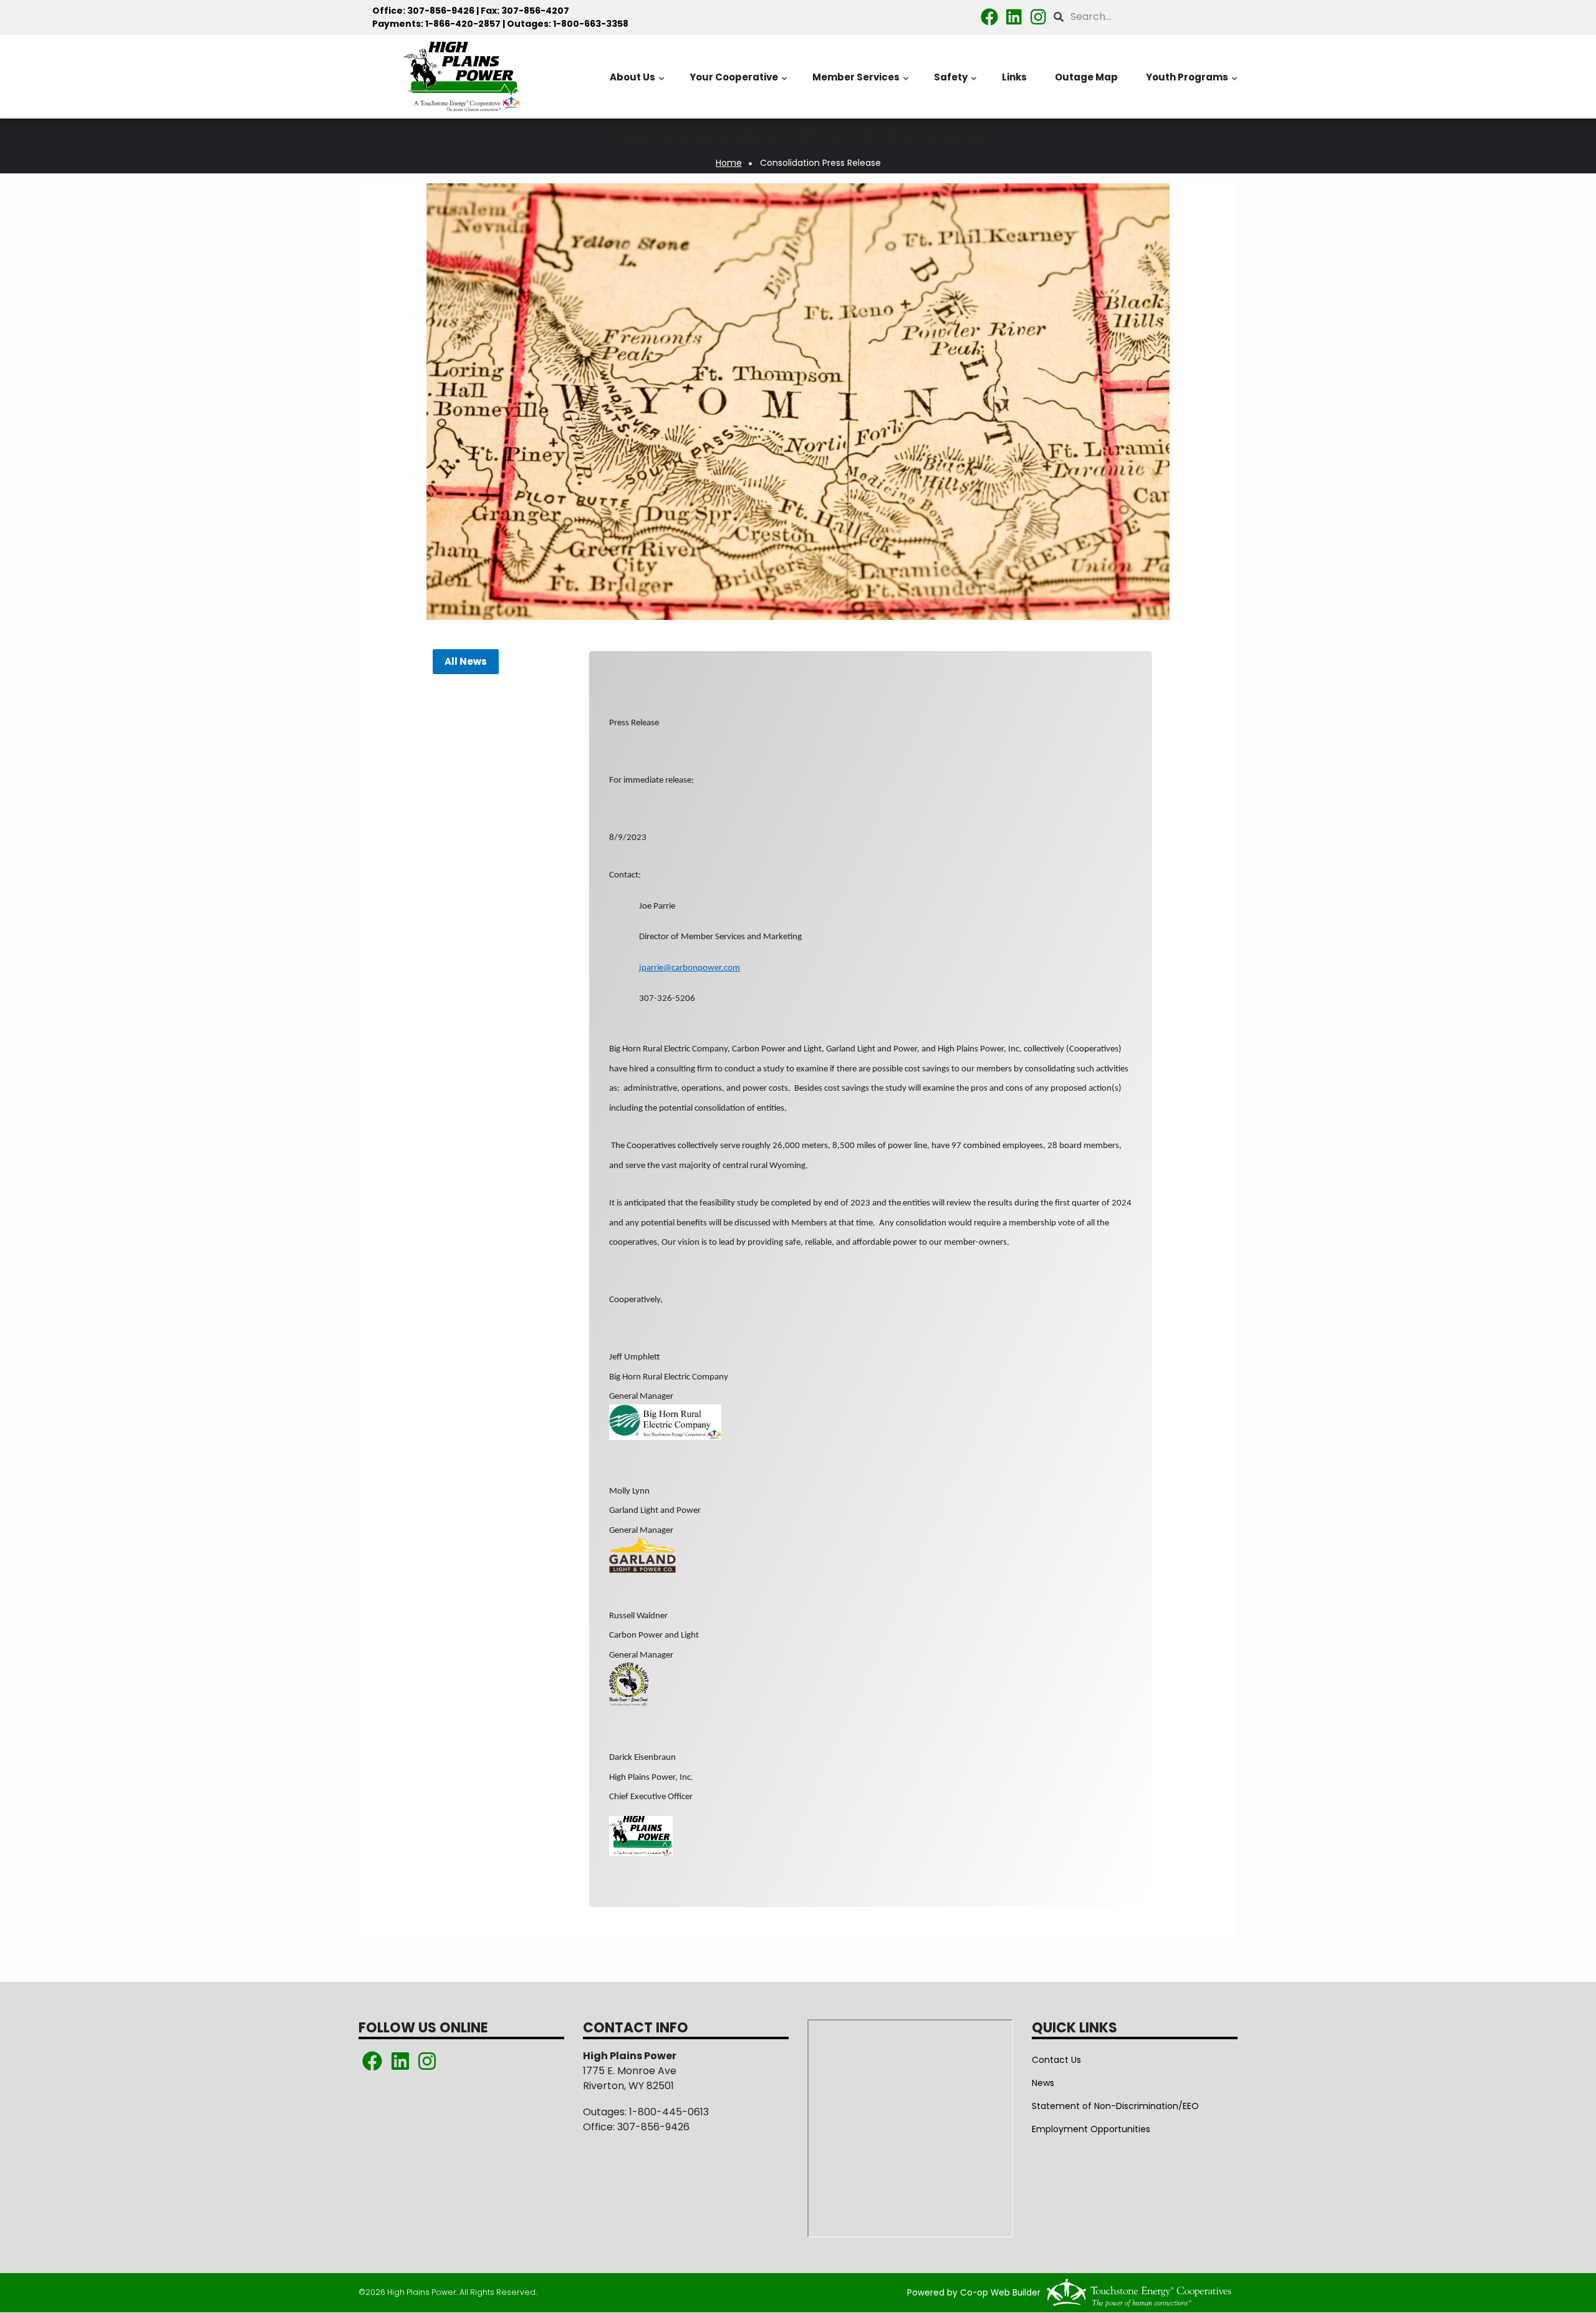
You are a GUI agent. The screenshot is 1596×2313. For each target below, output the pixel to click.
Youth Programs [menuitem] (1192, 84)
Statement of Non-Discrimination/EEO (1115, 2106)
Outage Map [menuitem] (1086, 77)
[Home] (461, 77)
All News (465, 662)
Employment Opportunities (1091, 2129)
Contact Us (1056, 2060)
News (1043, 2083)
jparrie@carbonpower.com (690, 968)
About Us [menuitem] (638, 84)
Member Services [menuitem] (861, 84)
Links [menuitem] (1014, 77)
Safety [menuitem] (956, 84)
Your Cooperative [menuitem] (739, 84)
